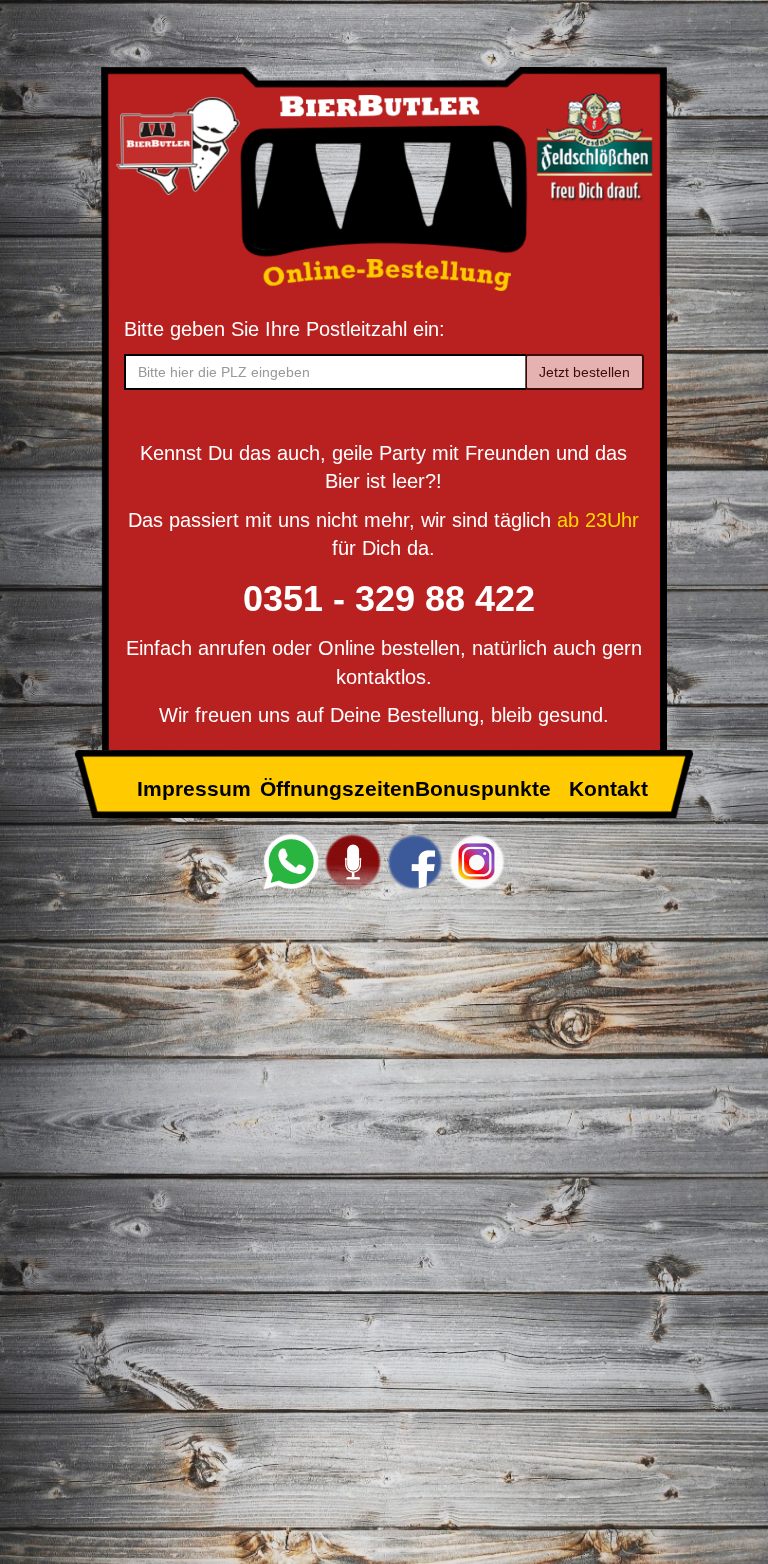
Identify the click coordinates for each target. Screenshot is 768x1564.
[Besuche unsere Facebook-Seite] (415, 860)
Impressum (194, 788)
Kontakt (608, 788)
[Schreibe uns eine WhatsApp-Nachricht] (291, 860)
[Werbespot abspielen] (353, 860)
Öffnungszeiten (337, 788)
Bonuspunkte (483, 788)
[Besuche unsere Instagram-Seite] (477, 860)
